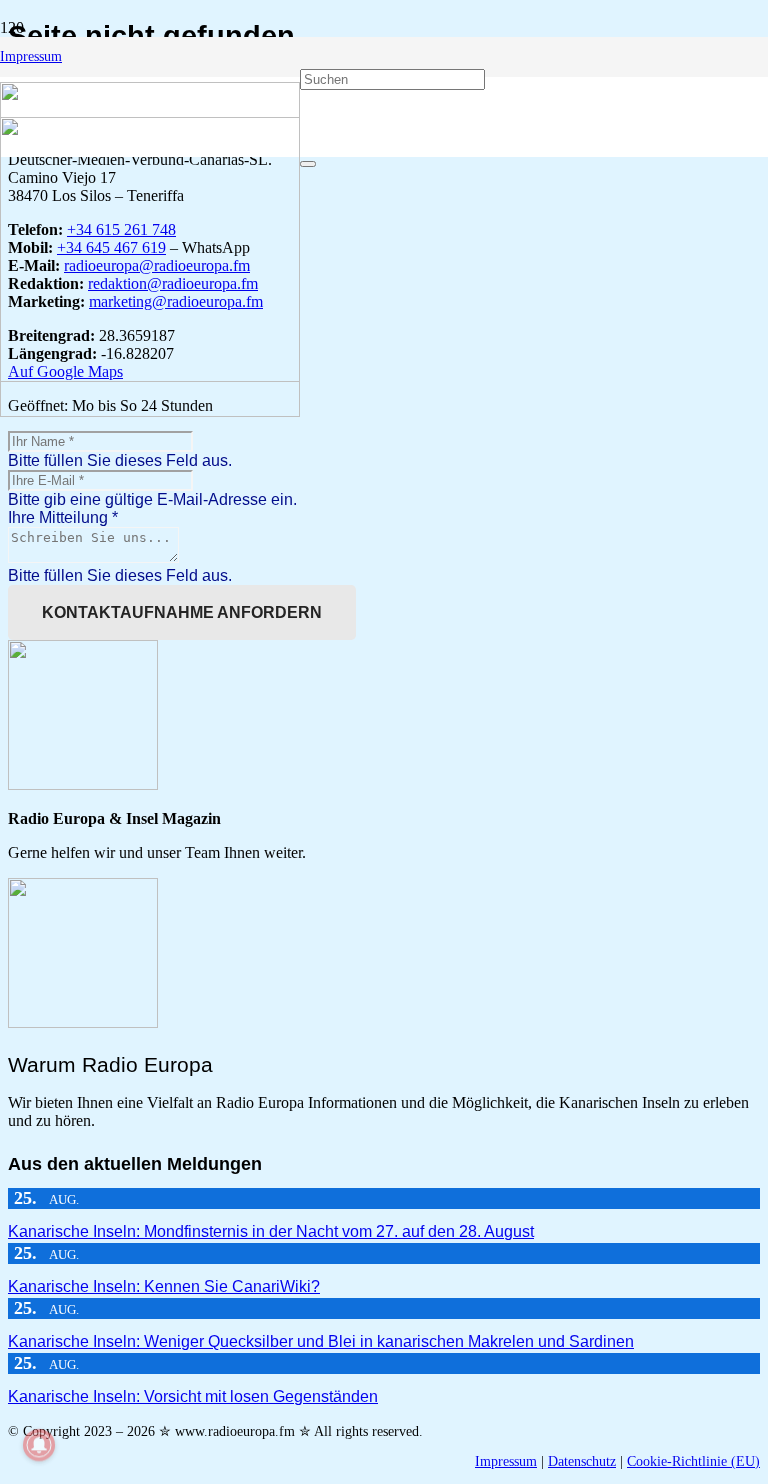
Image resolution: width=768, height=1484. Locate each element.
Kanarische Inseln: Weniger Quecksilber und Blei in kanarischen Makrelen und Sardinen (321, 1341)
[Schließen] (308, 164)
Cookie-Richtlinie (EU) (693, 1461)
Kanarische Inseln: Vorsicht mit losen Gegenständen (193, 1396)
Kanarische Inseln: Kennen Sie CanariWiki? (164, 1286)
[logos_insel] (150, 411)
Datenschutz (582, 1461)
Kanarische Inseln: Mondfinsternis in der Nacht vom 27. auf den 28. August (271, 1231)
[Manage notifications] (39, 1445)
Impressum (506, 1461)
